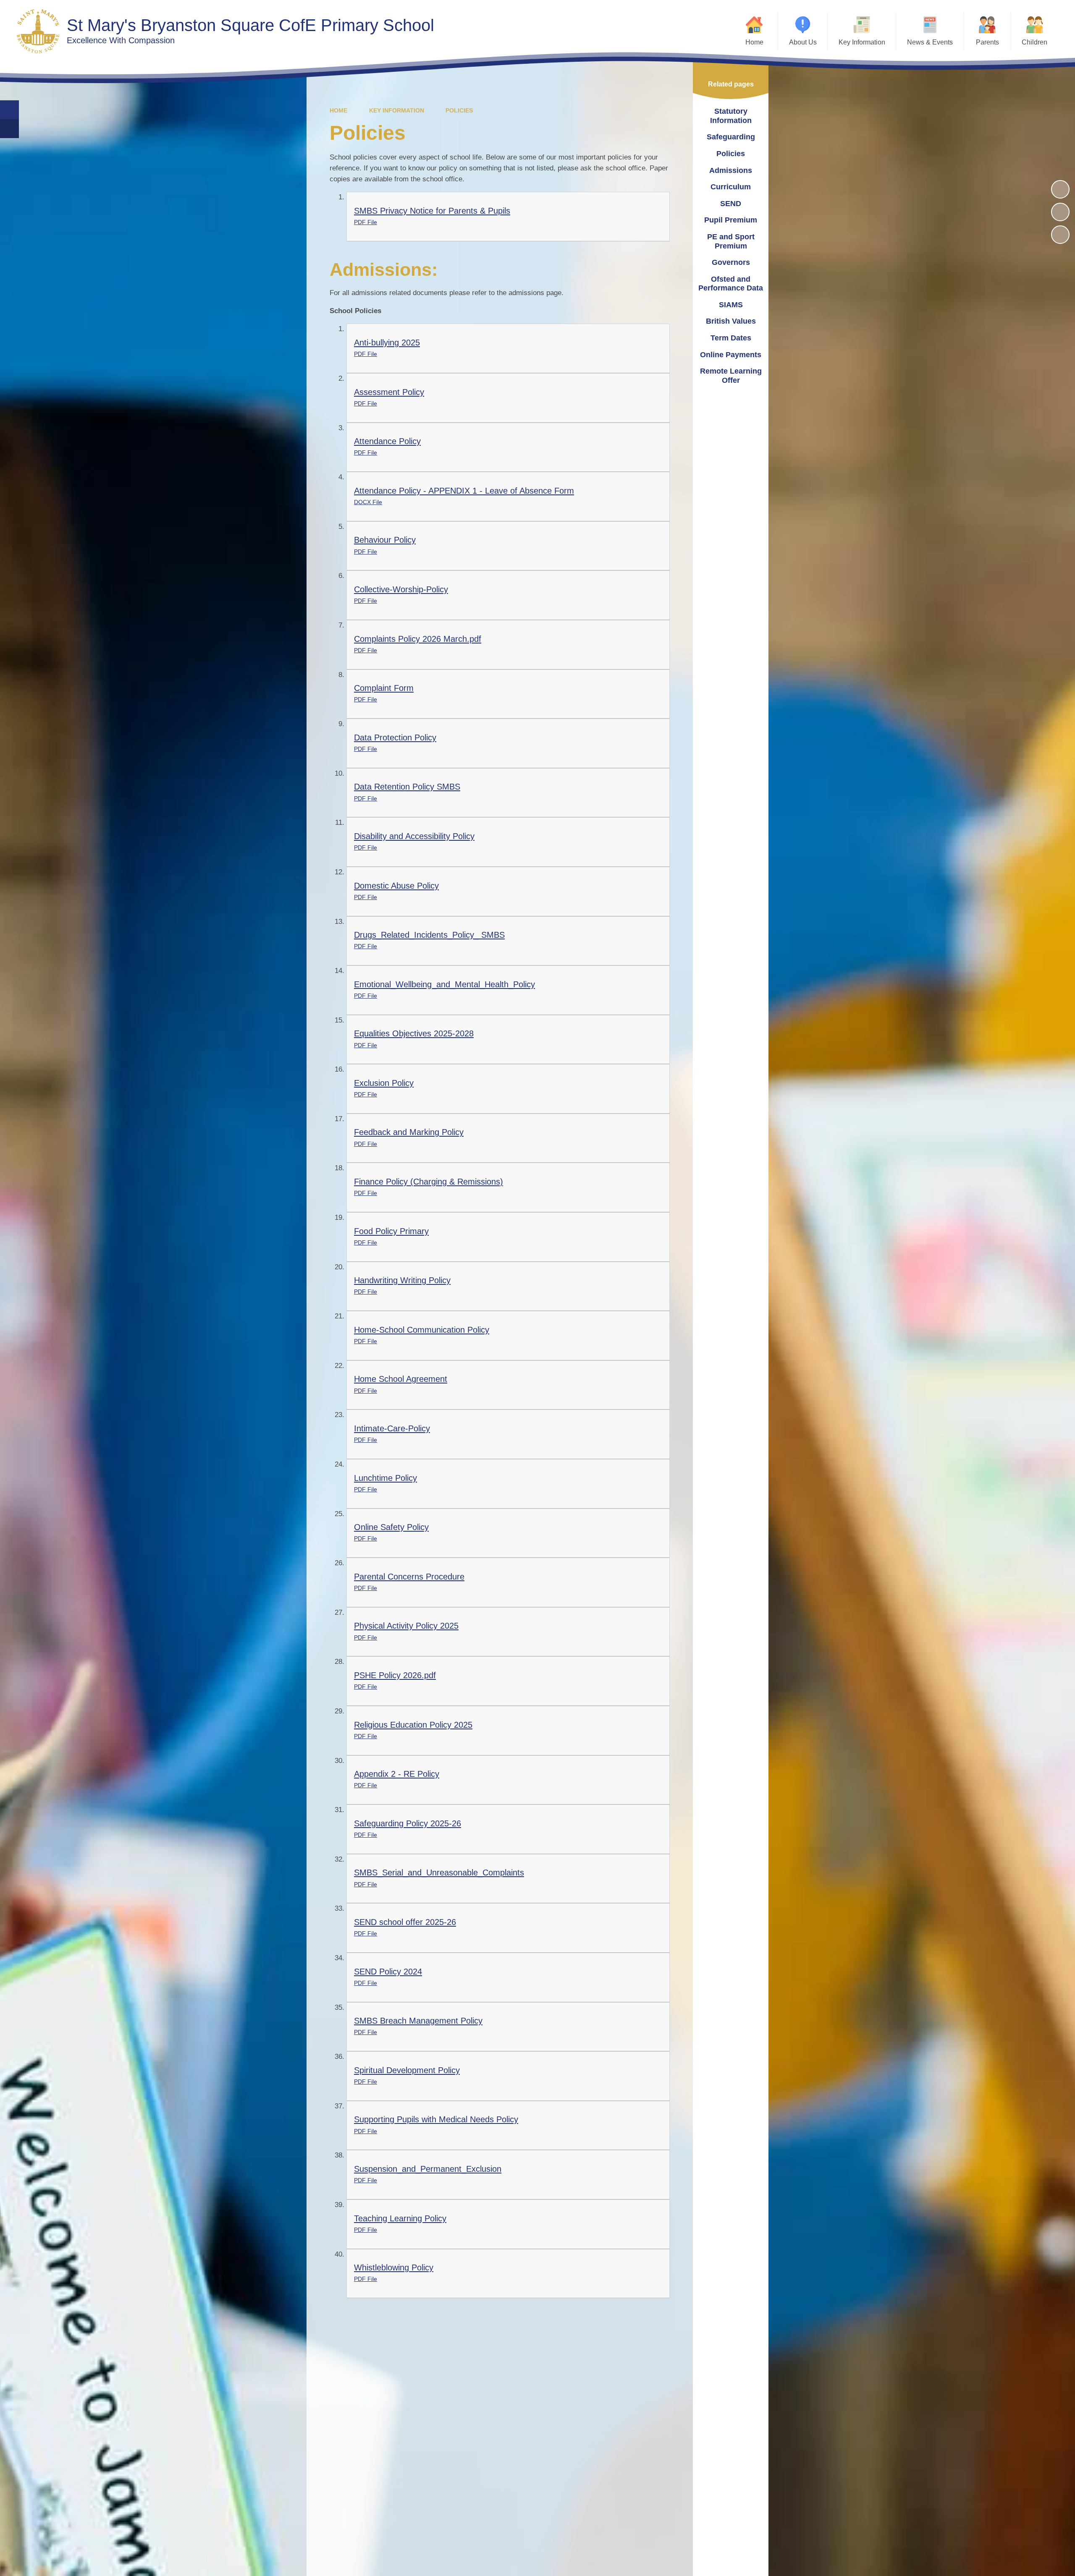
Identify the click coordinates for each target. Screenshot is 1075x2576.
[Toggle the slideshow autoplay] (1060, 189)
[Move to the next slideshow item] (1060, 235)
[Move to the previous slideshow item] (1060, 212)
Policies (459, 110)
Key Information (397, 110)
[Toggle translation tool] (9, 129)
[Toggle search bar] (9, 110)
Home (338, 110)
